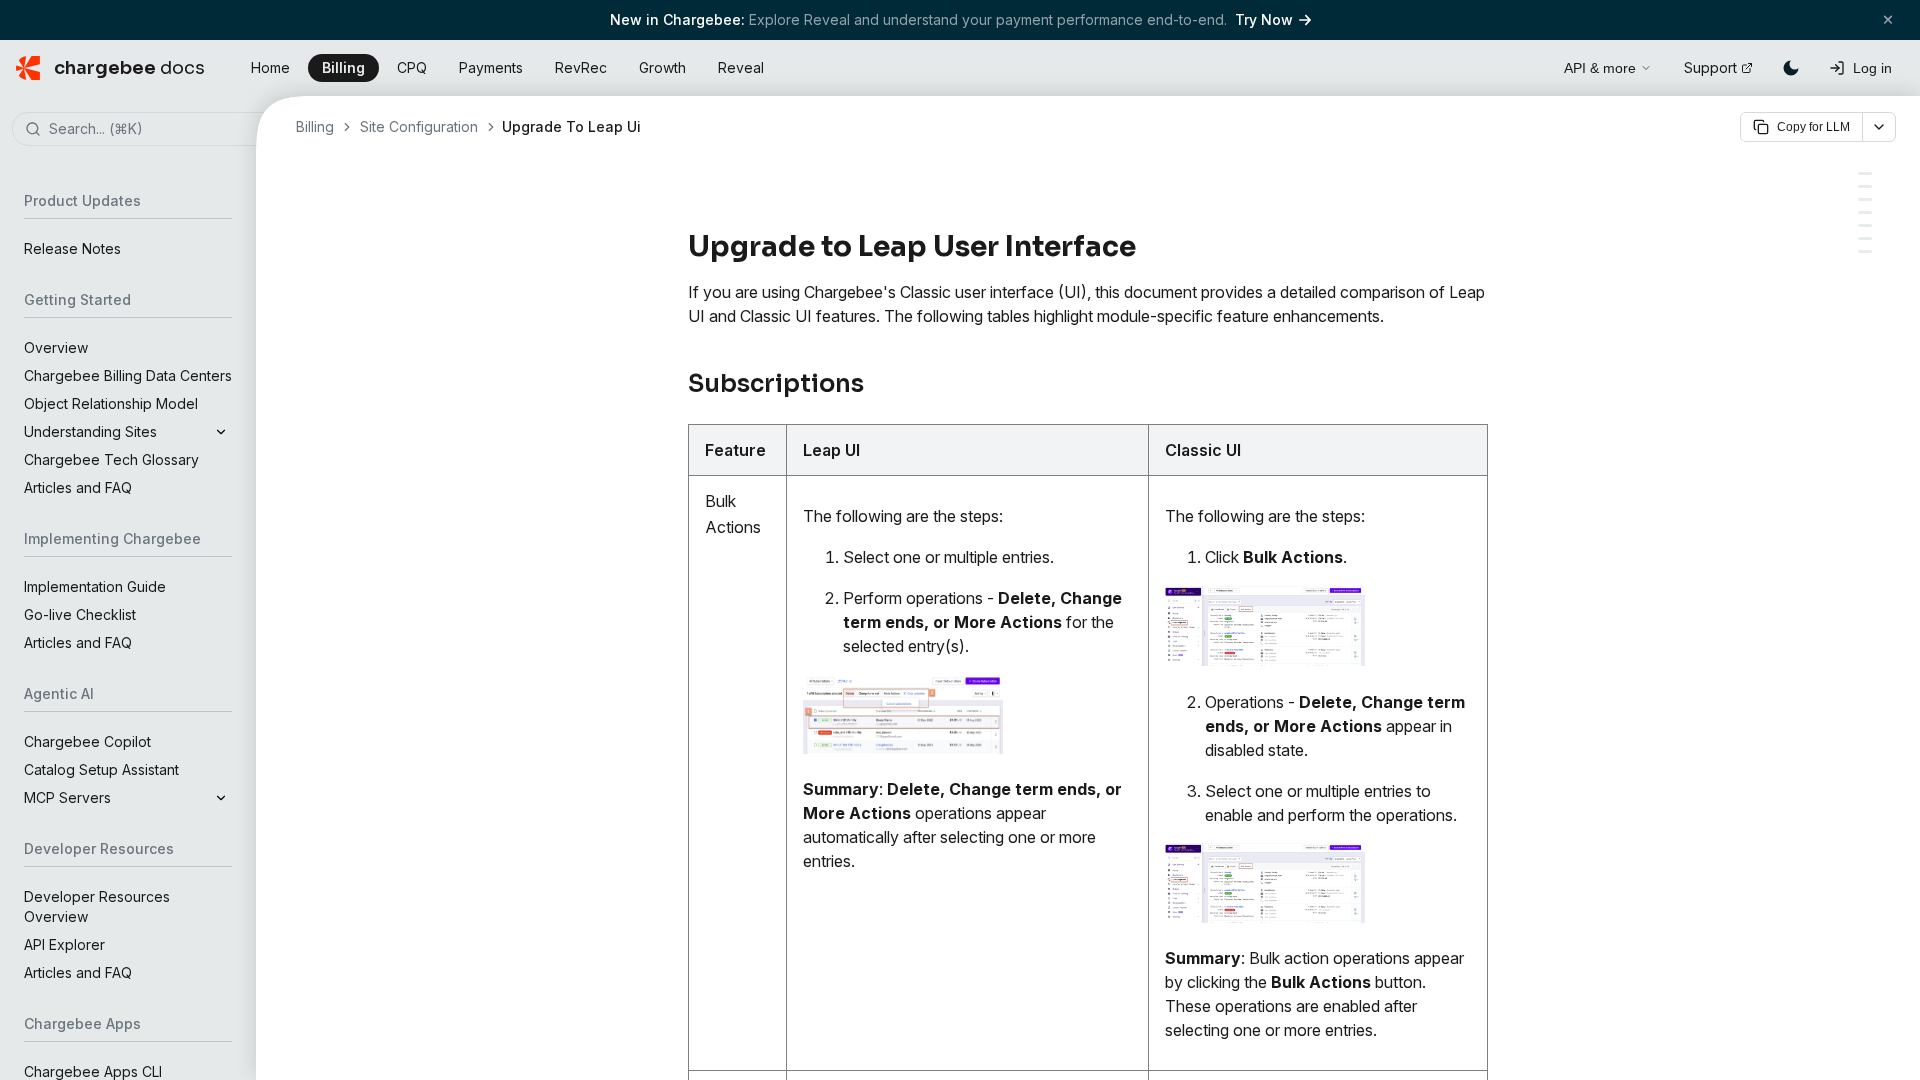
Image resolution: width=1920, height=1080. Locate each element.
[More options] (1879, 127)
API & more (1600, 68)
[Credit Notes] (1865, 212)
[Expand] (221, 432)
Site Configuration (419, 126)
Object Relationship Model (111, 403)
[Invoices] (1865, 199)
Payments (491, 67)
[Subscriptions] (1865, 173)
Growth (662, 67)
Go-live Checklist (80, 614)
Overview (56, 347)
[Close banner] (1888, 19)
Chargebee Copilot (87, 741)
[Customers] (1865, 186)
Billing (343, 67)
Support (1710, 67)
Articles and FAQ (78, 487)
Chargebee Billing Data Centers (128, 375)
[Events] (1865, 225)
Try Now (1264, 19)
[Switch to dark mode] (1791, 68)
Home (270, 67)
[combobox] (158, 130)
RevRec (581, 67)
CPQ (412, 67)
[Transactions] (1865, 238)
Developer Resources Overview (97, 906)
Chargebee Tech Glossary (111, 459)
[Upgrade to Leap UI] (1865, 251)
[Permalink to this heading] (1147, 247)
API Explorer (64, 944)
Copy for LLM (1813, 127)
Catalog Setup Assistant (101, 769)
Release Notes (72, 248)
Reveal (741, 67)
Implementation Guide (95, 586)
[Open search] (1526, 65)
